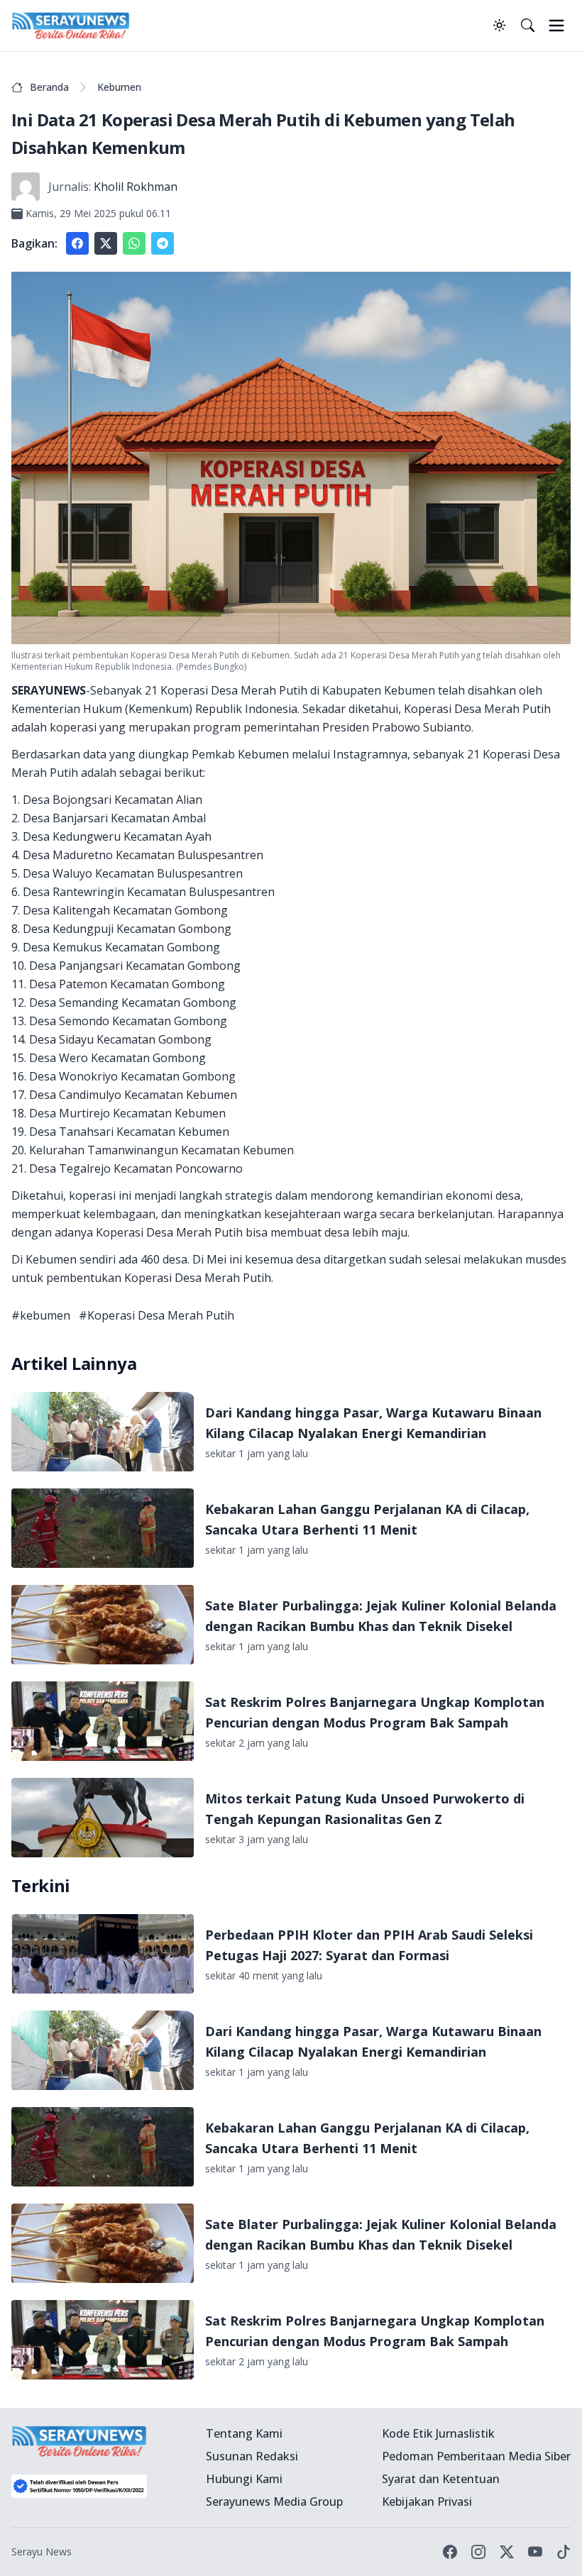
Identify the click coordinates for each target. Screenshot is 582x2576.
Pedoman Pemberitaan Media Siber (476, 2456)
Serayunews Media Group (274, 2502)
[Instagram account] (478, 2552)
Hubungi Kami (244, 2479)
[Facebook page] (450, 2552)
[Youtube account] (535, 2552)
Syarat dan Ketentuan (441, 2479)
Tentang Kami (244, 2433)
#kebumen (41, 1315)
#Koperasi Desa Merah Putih (157, 1315)
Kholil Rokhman (136, 187)
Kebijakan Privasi (427, 2502)
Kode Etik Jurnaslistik (438, 2433)
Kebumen (119, 87)
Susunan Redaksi (252, 2456)
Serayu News (42, 2552)
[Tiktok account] (564, 2552)
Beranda (49, 87)
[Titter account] (507, 2552)
